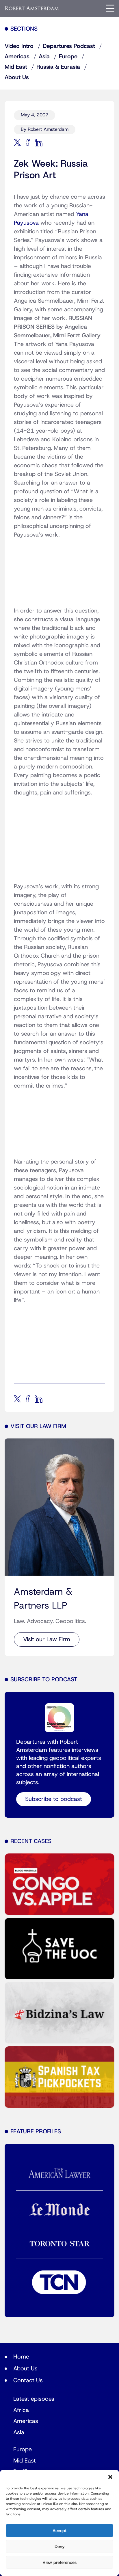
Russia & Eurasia (58, 67)
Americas (17, 57)
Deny (60, 2547)
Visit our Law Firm (47, 1639)
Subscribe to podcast (54, 1799)
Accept (59, 2531)
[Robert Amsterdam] (32, 8)
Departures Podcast (69, 46)
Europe (68, 57)
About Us (17, 77)
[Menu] (110, 8)
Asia (44, 57)
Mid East (16, 67)
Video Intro (19, 46)
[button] (110, 2477)
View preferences (59, 2562)
